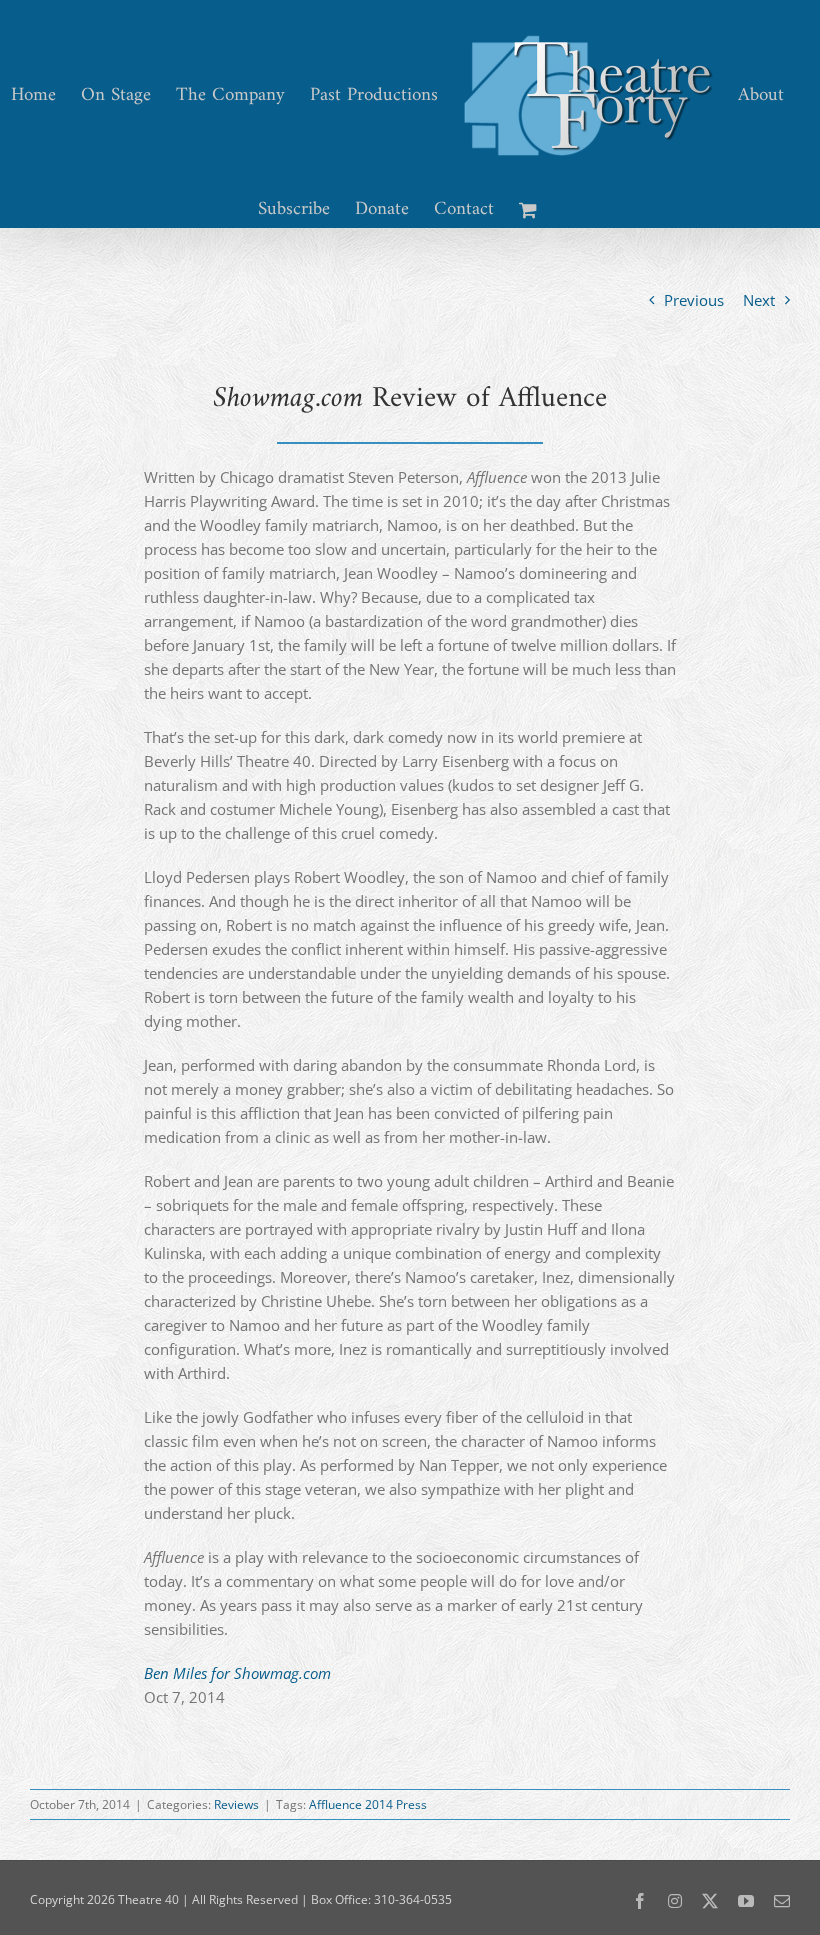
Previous (694, 300)
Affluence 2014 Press (368, 1804)
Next (759, 300)
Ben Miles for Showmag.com (237, 1673)
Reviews (236, 1804)
